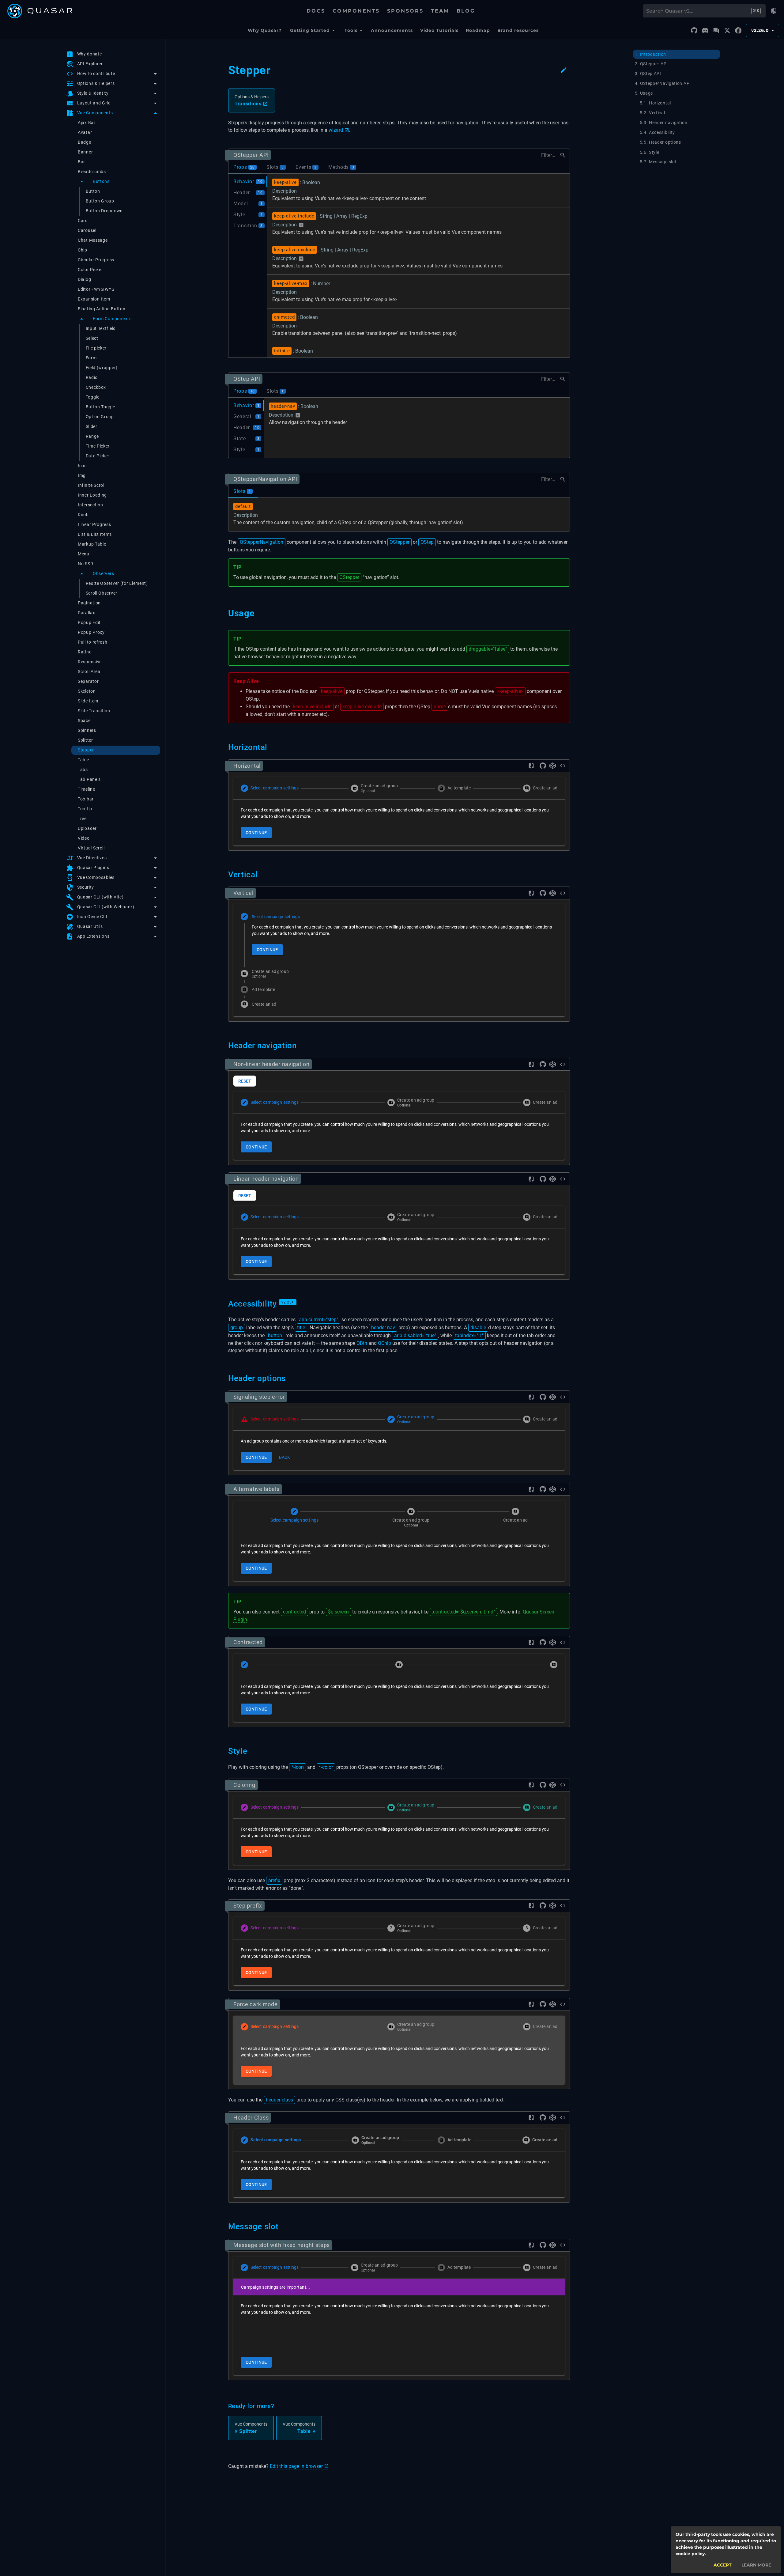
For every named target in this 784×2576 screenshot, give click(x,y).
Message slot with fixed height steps (282, 2245)
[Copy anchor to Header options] (289, 1378)
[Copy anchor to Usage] (259, 613)
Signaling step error (259, 1397)
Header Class (251, 2118)
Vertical (243, 893)
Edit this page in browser (296, 2466)
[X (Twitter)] (727, 31)
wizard (336, 130)
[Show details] (301, 225)
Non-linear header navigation (271, 1064)
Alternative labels (256, 1489)
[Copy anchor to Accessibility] (300, 1304)
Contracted (248, 1642)
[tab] (245, 167)
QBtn (362, 1343)
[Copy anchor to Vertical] (261, 875)
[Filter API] (563, 155)
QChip (384, 1343)
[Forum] (716, 31)
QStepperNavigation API (265, 479)
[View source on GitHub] (543, 766)
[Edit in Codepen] (553, 766)
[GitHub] (694, 31)
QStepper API (251, 155)
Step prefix (248, 1906)
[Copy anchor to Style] (251, 1751)
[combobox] (698, 11)
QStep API (247, 379)
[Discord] (705, 31)
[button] (112, 74)
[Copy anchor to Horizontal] (271, 747)
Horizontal (247, 766)
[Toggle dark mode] (774, 11)
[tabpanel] (399, 266)
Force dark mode (256, 2004)
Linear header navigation (266, 1179)
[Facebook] (738, 31)
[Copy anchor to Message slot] (282, 2226)
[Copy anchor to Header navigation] (300, 1046)
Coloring (244, 1785)
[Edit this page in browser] (563, 70)
